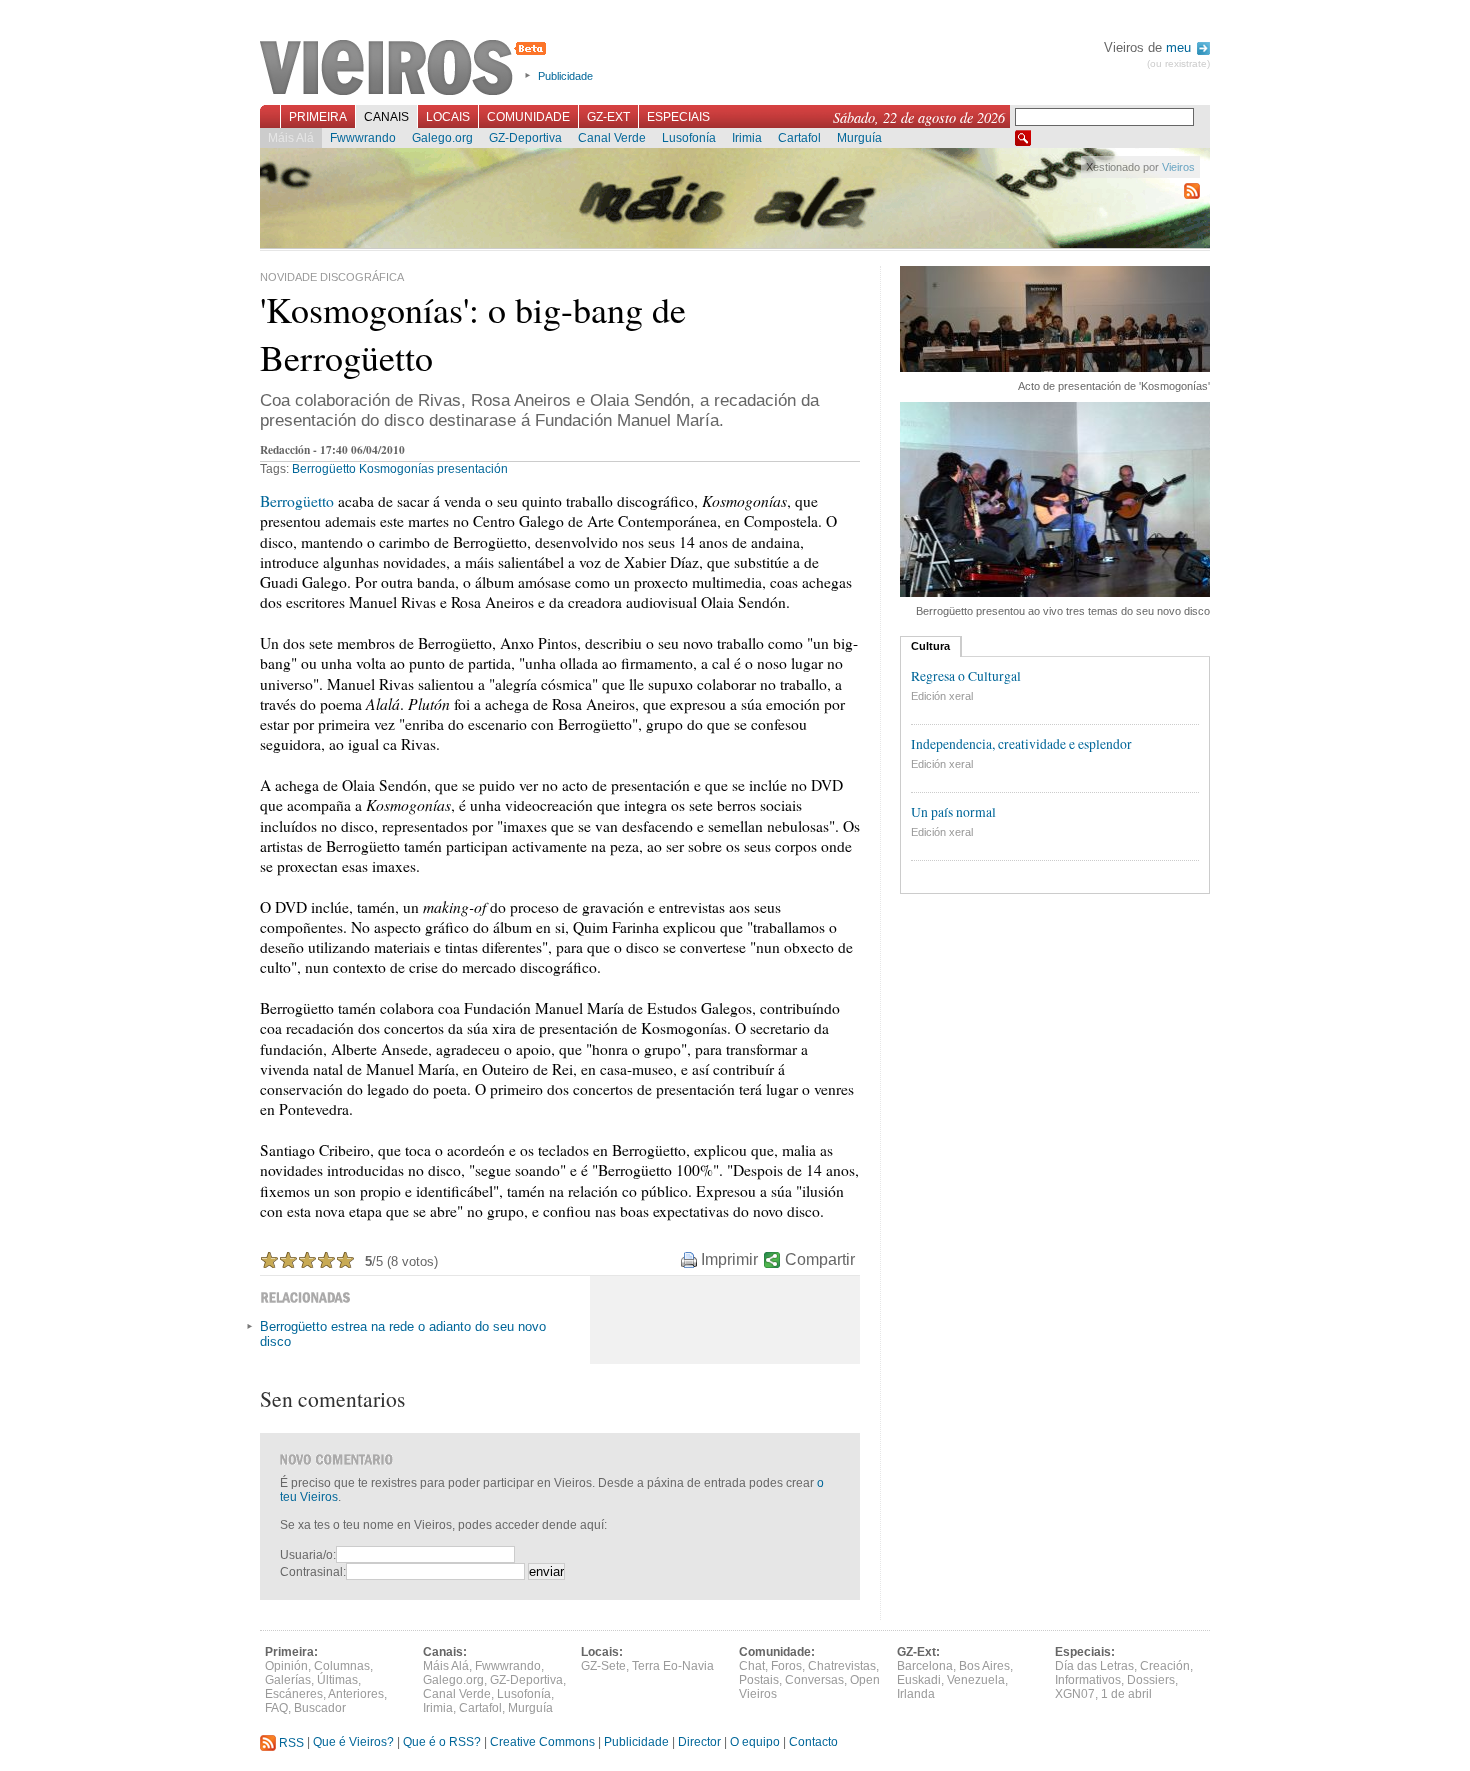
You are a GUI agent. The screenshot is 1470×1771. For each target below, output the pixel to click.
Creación (1165, 1666)
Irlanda (916, 1694)
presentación (472, 469)
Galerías (288, 1680)
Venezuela (976, 1680)
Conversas (814, 1680)
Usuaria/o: (308, 1555)
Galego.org (442, 138)
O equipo (755, 1743)
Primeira (318, 117)
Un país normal (953, 812)
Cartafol (799, 138)
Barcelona (925, 1666)
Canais (386, 117)
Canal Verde (612, 138)
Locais (448, 117)
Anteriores (356, 1694)
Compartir (820, 1259)
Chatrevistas (842, 1666)
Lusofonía (689, 138)
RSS (290, 1743)
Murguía (859, 138)
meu (1180, 47)
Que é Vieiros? (353, 1743)
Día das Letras (1094, 1666)
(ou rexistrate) (1178, 63)
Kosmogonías (396, 469)
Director (699, 1743)
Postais (759, 1680)
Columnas (342, 1666)
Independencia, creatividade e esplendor (1021, 744)
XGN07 (1075, 1694)
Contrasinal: (313, 1572)
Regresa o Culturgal (966, 676)
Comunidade (528, 117)
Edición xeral (942, 696)
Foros (786, 1666)
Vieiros (406, 69)
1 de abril (1126, 1694)
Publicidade (565, 76)
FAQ (276, 1708)
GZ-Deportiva (525, 138)
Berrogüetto (324, 469)
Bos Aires (984, 1666)
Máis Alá (291, 138)
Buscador (320, 1708)
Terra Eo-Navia (673, 1666)
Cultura (930, 646)
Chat (752, 1666)
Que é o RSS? (442, 1743)
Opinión (286, 1666)
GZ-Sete (603, 1666)
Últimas (337, 1680)
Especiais (678, 117)
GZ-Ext (608, 117)
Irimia (747, 138)
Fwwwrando (363, 138)
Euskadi (919, 1680)
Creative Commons (542, 1743)
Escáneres (294, 1694)
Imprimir (729, 1259)
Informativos (1088, 1680)
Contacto (813, 1743)
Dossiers (1151, 1680)
